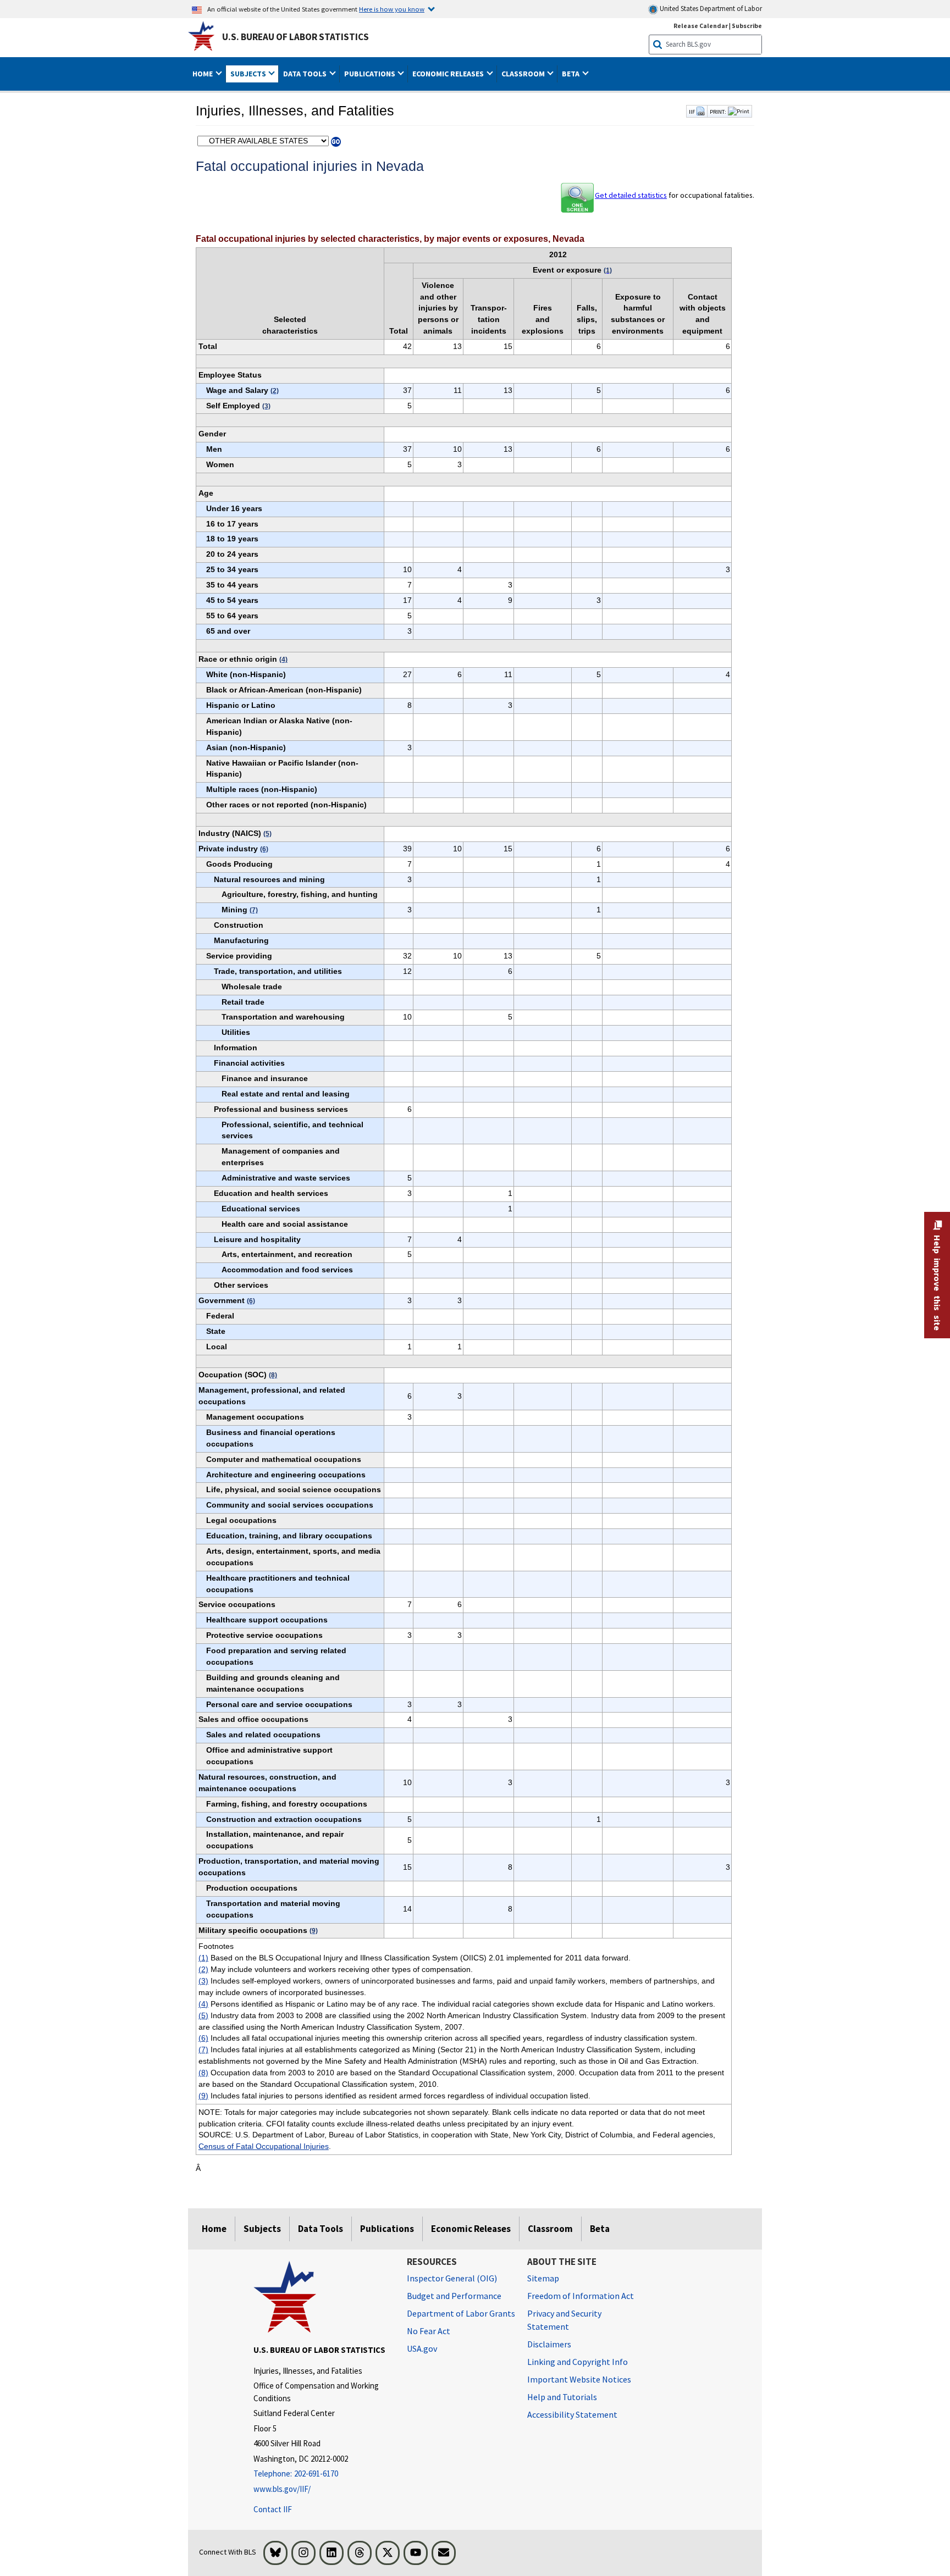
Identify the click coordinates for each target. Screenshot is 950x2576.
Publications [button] (371, 74)
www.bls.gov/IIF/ (282, 2489)
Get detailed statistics (631, 195)
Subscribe (747, 26)
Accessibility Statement (572, 2414)
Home (214, 2229)
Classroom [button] (524, 74)
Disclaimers (549, 2344)
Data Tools (321, 2229)
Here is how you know (392, 9)
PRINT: (718, 112)
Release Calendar (701, 26)
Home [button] (203, 74)
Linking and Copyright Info (578, 2362)
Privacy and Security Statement (564, 2320)
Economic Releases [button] (449, 74)
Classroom (550, 2229)
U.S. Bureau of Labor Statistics (296, 37)
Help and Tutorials (562, 2397)
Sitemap (543, 2278)
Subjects (262, 2229)
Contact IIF (273, 2509)
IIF (692, 112)
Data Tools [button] (306, 74)
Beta (600, 2229)
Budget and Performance (454, 2296)
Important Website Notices (579, 2379)
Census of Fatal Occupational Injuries (264, 2146)
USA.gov (422, 2348)
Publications (387, 2229)
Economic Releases (471, 2229)
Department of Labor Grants (461, 2313)
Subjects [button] (249, 74)
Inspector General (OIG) (452, 2278)
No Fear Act (429, 2331)
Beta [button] (571, 74)
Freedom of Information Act (581, 2296)
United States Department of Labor (710, 9)
